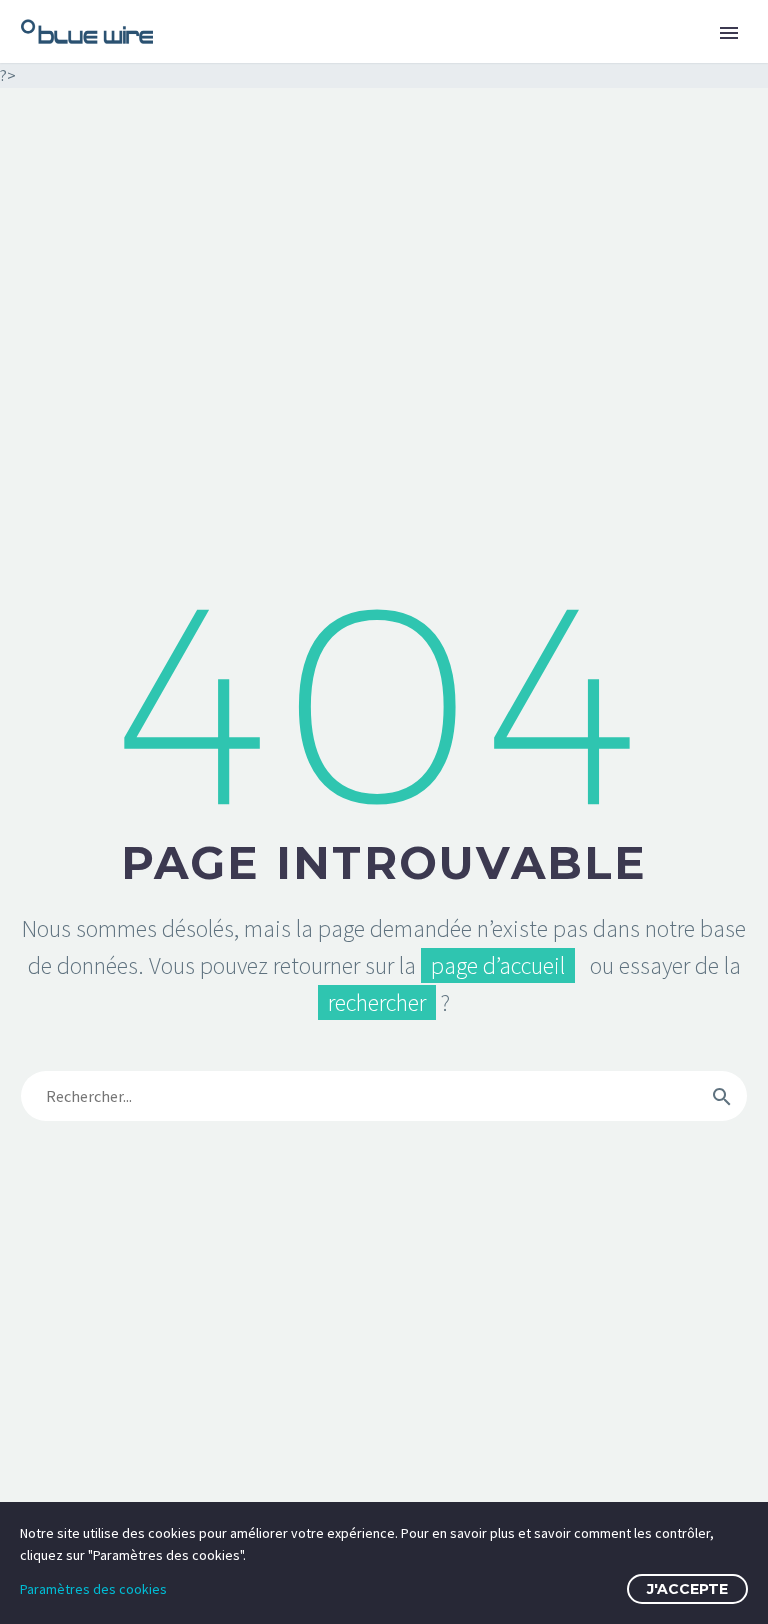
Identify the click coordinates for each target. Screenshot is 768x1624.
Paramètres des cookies (93, 1589)
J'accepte (687, 1589)
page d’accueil (498, 965)
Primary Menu (729, 33)
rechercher (377, 1002)
